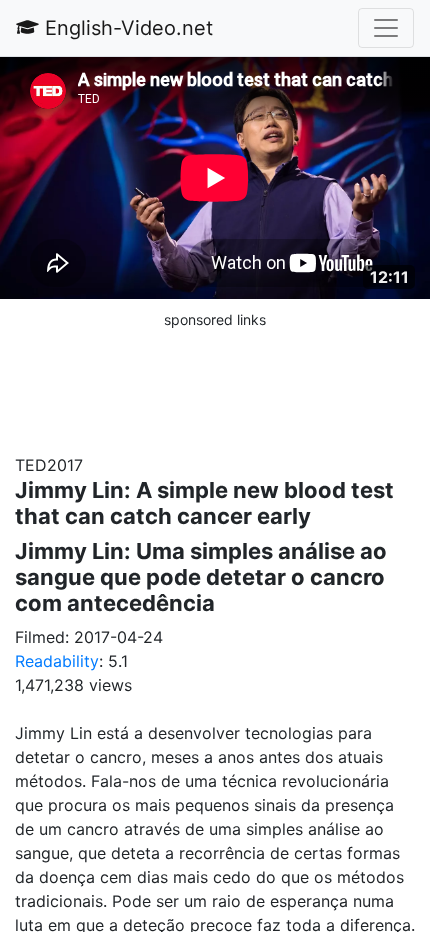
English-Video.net (126, 28)
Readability (57, 661)
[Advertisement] (215, 381)
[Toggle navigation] (386, 28)
